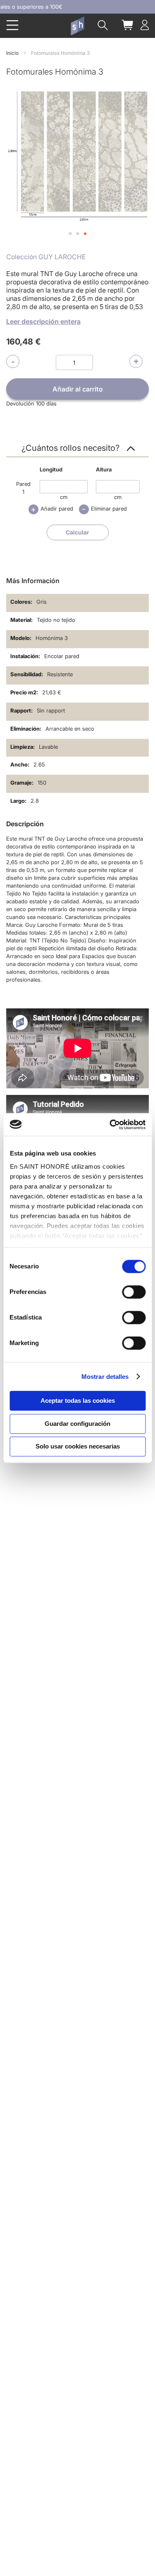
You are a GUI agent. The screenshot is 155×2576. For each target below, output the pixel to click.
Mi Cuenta (145, 25)
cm (64, 497)
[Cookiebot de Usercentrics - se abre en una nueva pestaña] (110, 1125)
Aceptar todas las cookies (78, 1401)
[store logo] (77, 26)
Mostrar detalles (105, 1377)
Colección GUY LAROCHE (46, 257)
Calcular (77, 532)
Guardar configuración (77, 1424)
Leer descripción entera (43, 321)
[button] (70, 234)
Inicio (12, 53)
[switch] (134, 1293)
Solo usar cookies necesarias (78, 1446)
